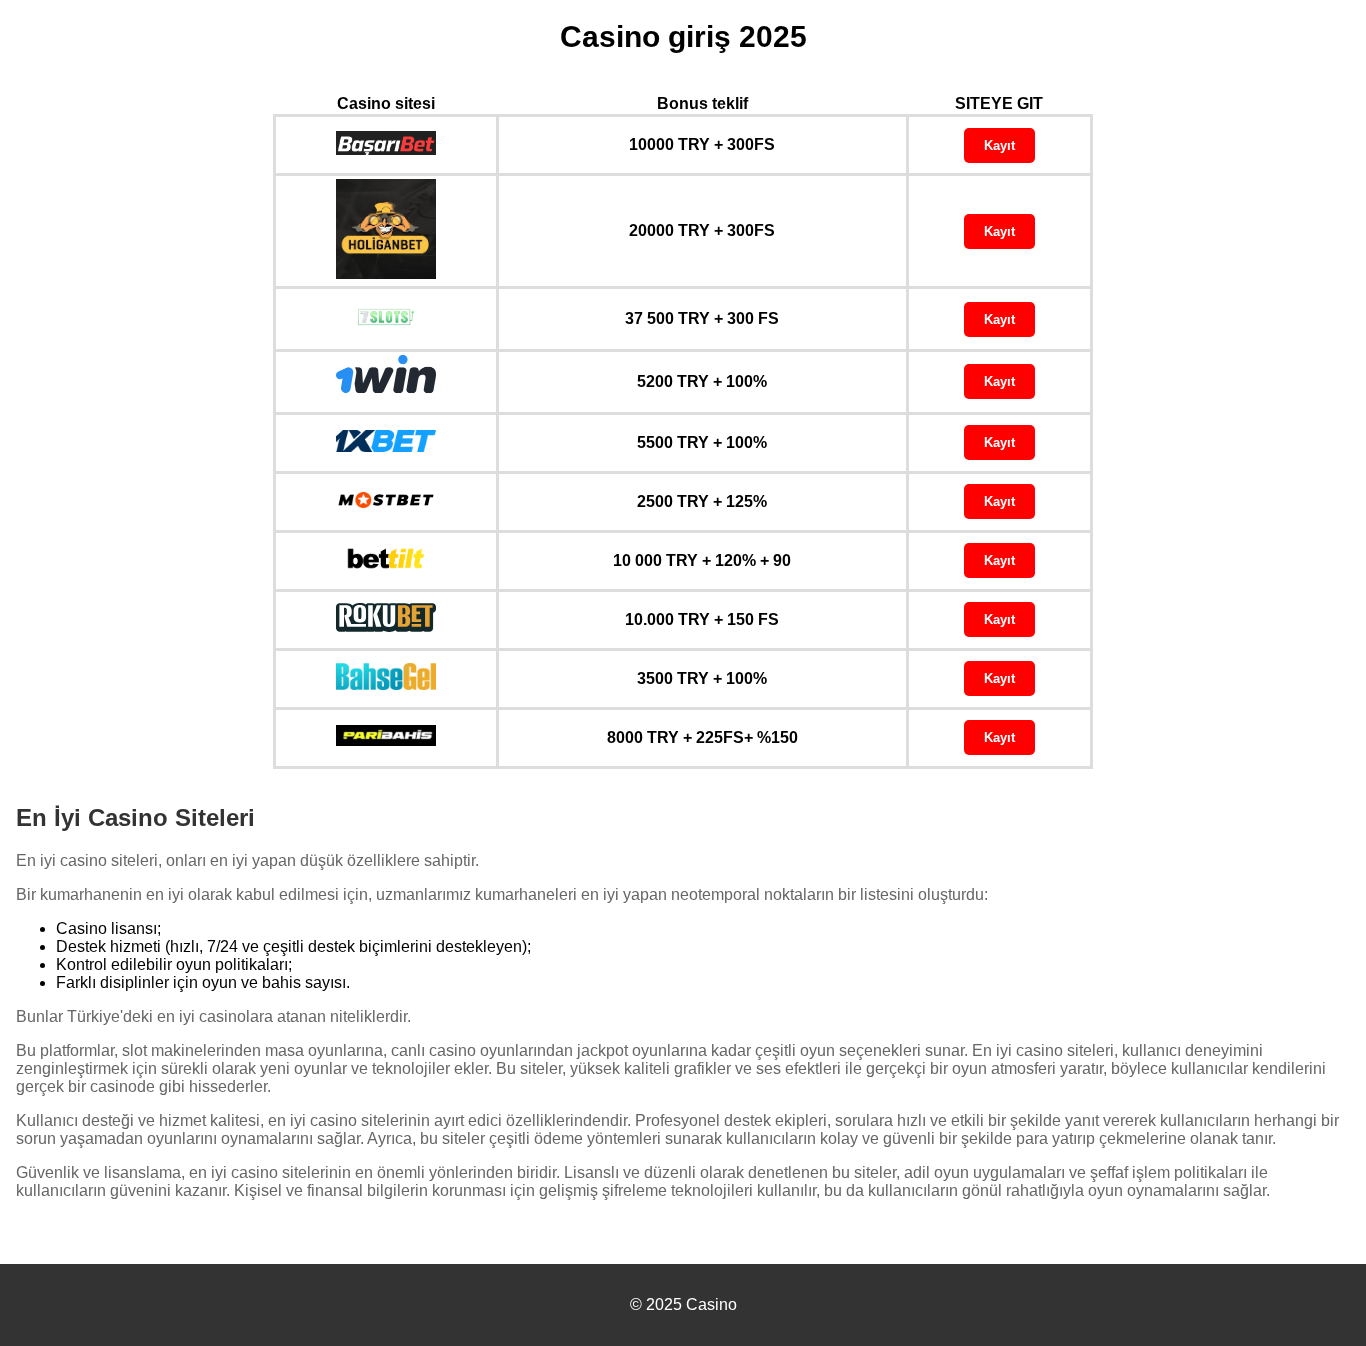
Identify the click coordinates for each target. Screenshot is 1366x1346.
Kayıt (999, 145)
